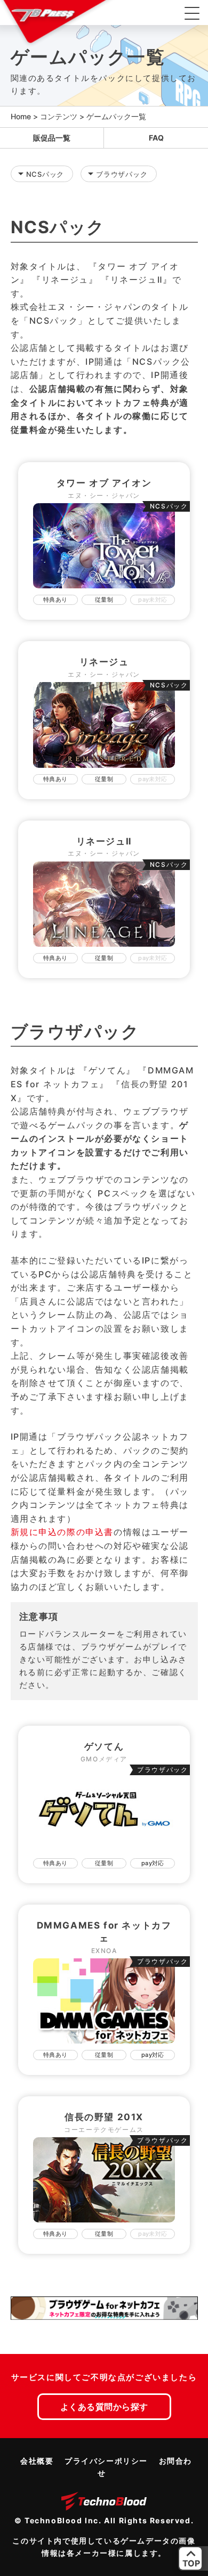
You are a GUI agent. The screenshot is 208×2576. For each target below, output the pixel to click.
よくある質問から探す (104, 2407)
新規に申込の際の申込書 (62, 1532)
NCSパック (45, 174)
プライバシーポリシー (106, 2461)
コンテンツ (59, 116)
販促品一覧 (52, 138)
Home (21, 116)
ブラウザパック (122, 174)
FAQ (156, 138)
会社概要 (37, 2461)
